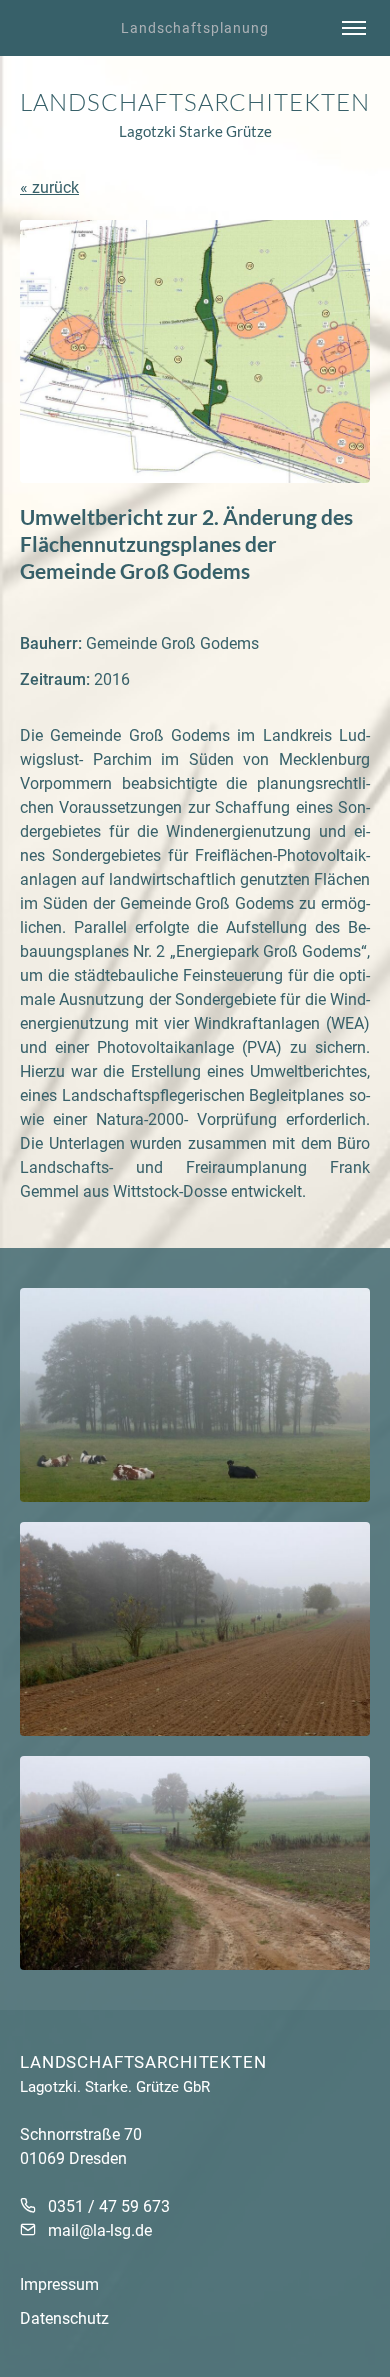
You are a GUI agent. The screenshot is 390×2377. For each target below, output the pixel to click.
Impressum (59, 2284)
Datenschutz (64, 2318)
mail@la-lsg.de (100, 2230)
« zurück (49, 187)
